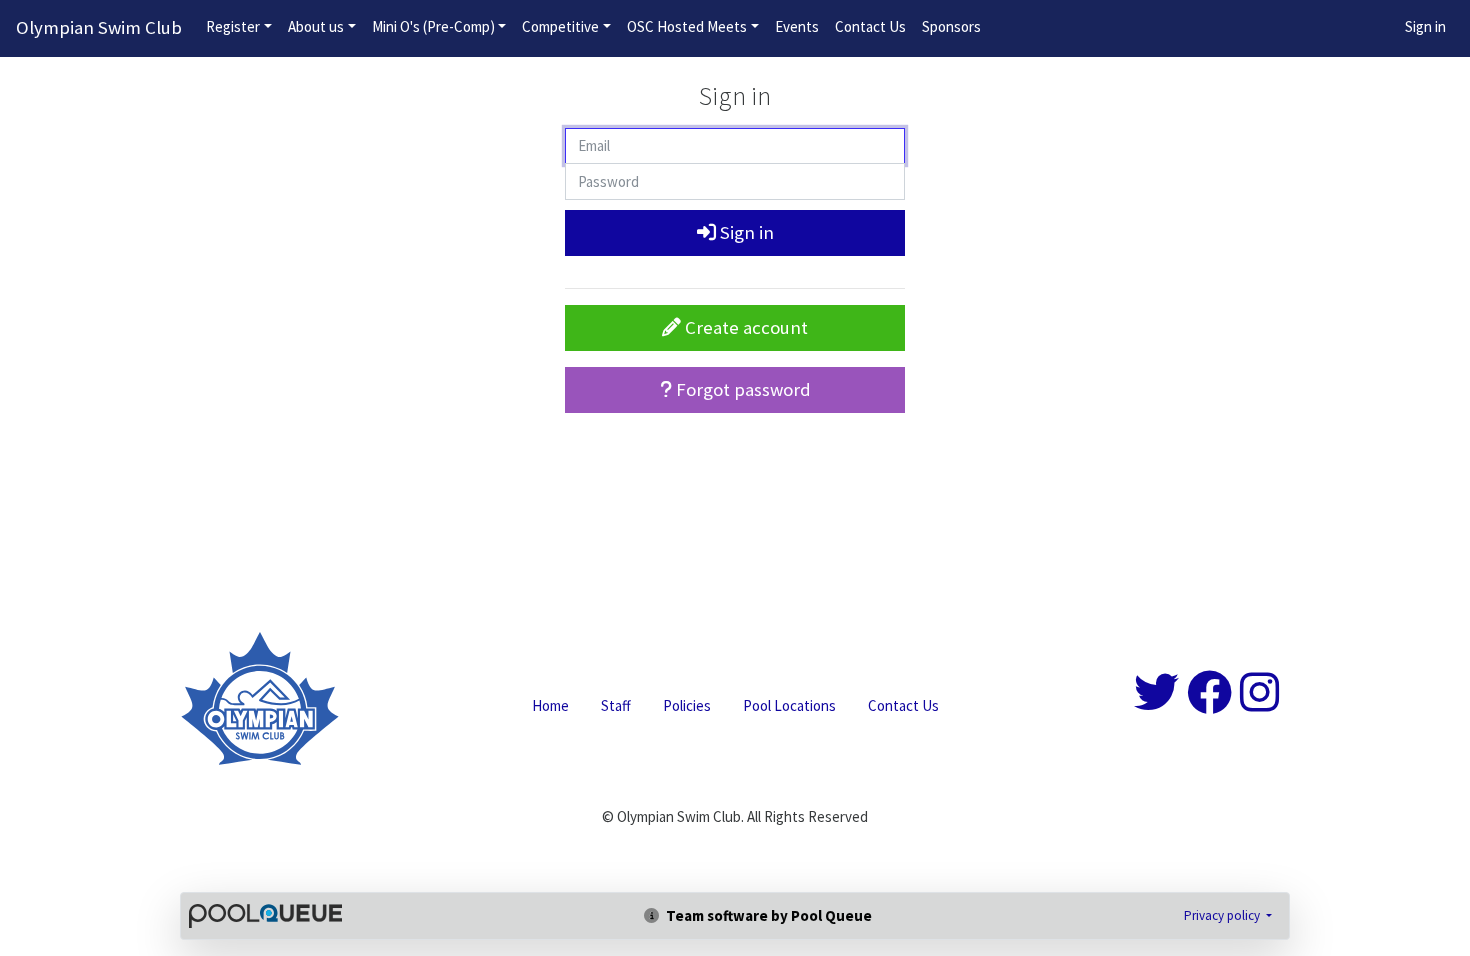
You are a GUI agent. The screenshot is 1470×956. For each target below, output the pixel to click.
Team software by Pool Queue (767, 915)
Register (233, 26)
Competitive (560, 26)
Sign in (1425, 26)
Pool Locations (789, 705)
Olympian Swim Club (99, 27)
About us (316, 26)
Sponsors (951, 26)
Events (797, 26)
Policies (687, 705)
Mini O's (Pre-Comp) (433, 26)
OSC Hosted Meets (687, 26)
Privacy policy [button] (1223, 915)
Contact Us (870, 26)
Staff (616, 705)
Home (550, 705)
